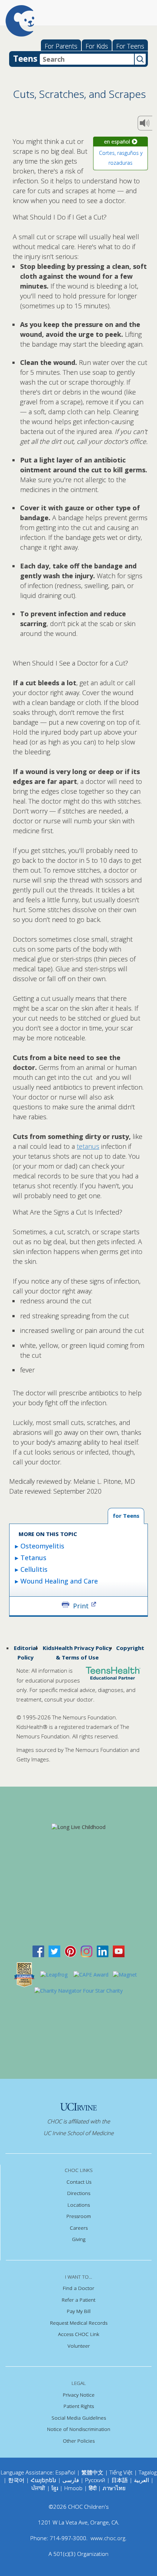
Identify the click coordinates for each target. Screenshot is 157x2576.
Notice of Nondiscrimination (79, 2429)
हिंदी (93, 2488)
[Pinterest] (70, 1951)
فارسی (71, 2480)
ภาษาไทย (114, 2488)
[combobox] (87, 59)
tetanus (88, 1146)
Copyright (130, 1648)
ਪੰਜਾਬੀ (39, 2488)
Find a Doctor (78, 2288)
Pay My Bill (79, 2311)
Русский (95, 2480)
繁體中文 (92, 2472)
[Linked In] (103, 1951)
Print (81, 1605)
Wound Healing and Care (59, 1581)
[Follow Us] (54, 1951)
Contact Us (79, 2182)
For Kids (97, 46)
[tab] (126, 1516)
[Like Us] (38, 1951)
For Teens (130, 46)
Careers (79, 2228)
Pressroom (79, 2216)
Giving (79, 2239)
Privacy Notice (79, 2395)
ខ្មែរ (55, 2488)
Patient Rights (79, 2406)
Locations (79, 2205)
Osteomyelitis (42, 1546)
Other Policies (79, 2441)
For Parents (61, 46)
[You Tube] (119, 1951)
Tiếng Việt (121, 2472)
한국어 (16, 2480)
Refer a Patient (78, 2300)
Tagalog (148, 2472)
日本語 (120, 2480)
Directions (79, 2193)
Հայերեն (43, 2480)
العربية (141, 2480)
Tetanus (33, 1558)
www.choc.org (108, 2538)
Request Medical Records (79, 2323)
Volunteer (79, 2346)
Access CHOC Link (79, 2334)
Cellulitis (34, 1569)
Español (65, 2472)
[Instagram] (87, 1951)
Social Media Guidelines (79, 2418)
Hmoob (73, 2488)
